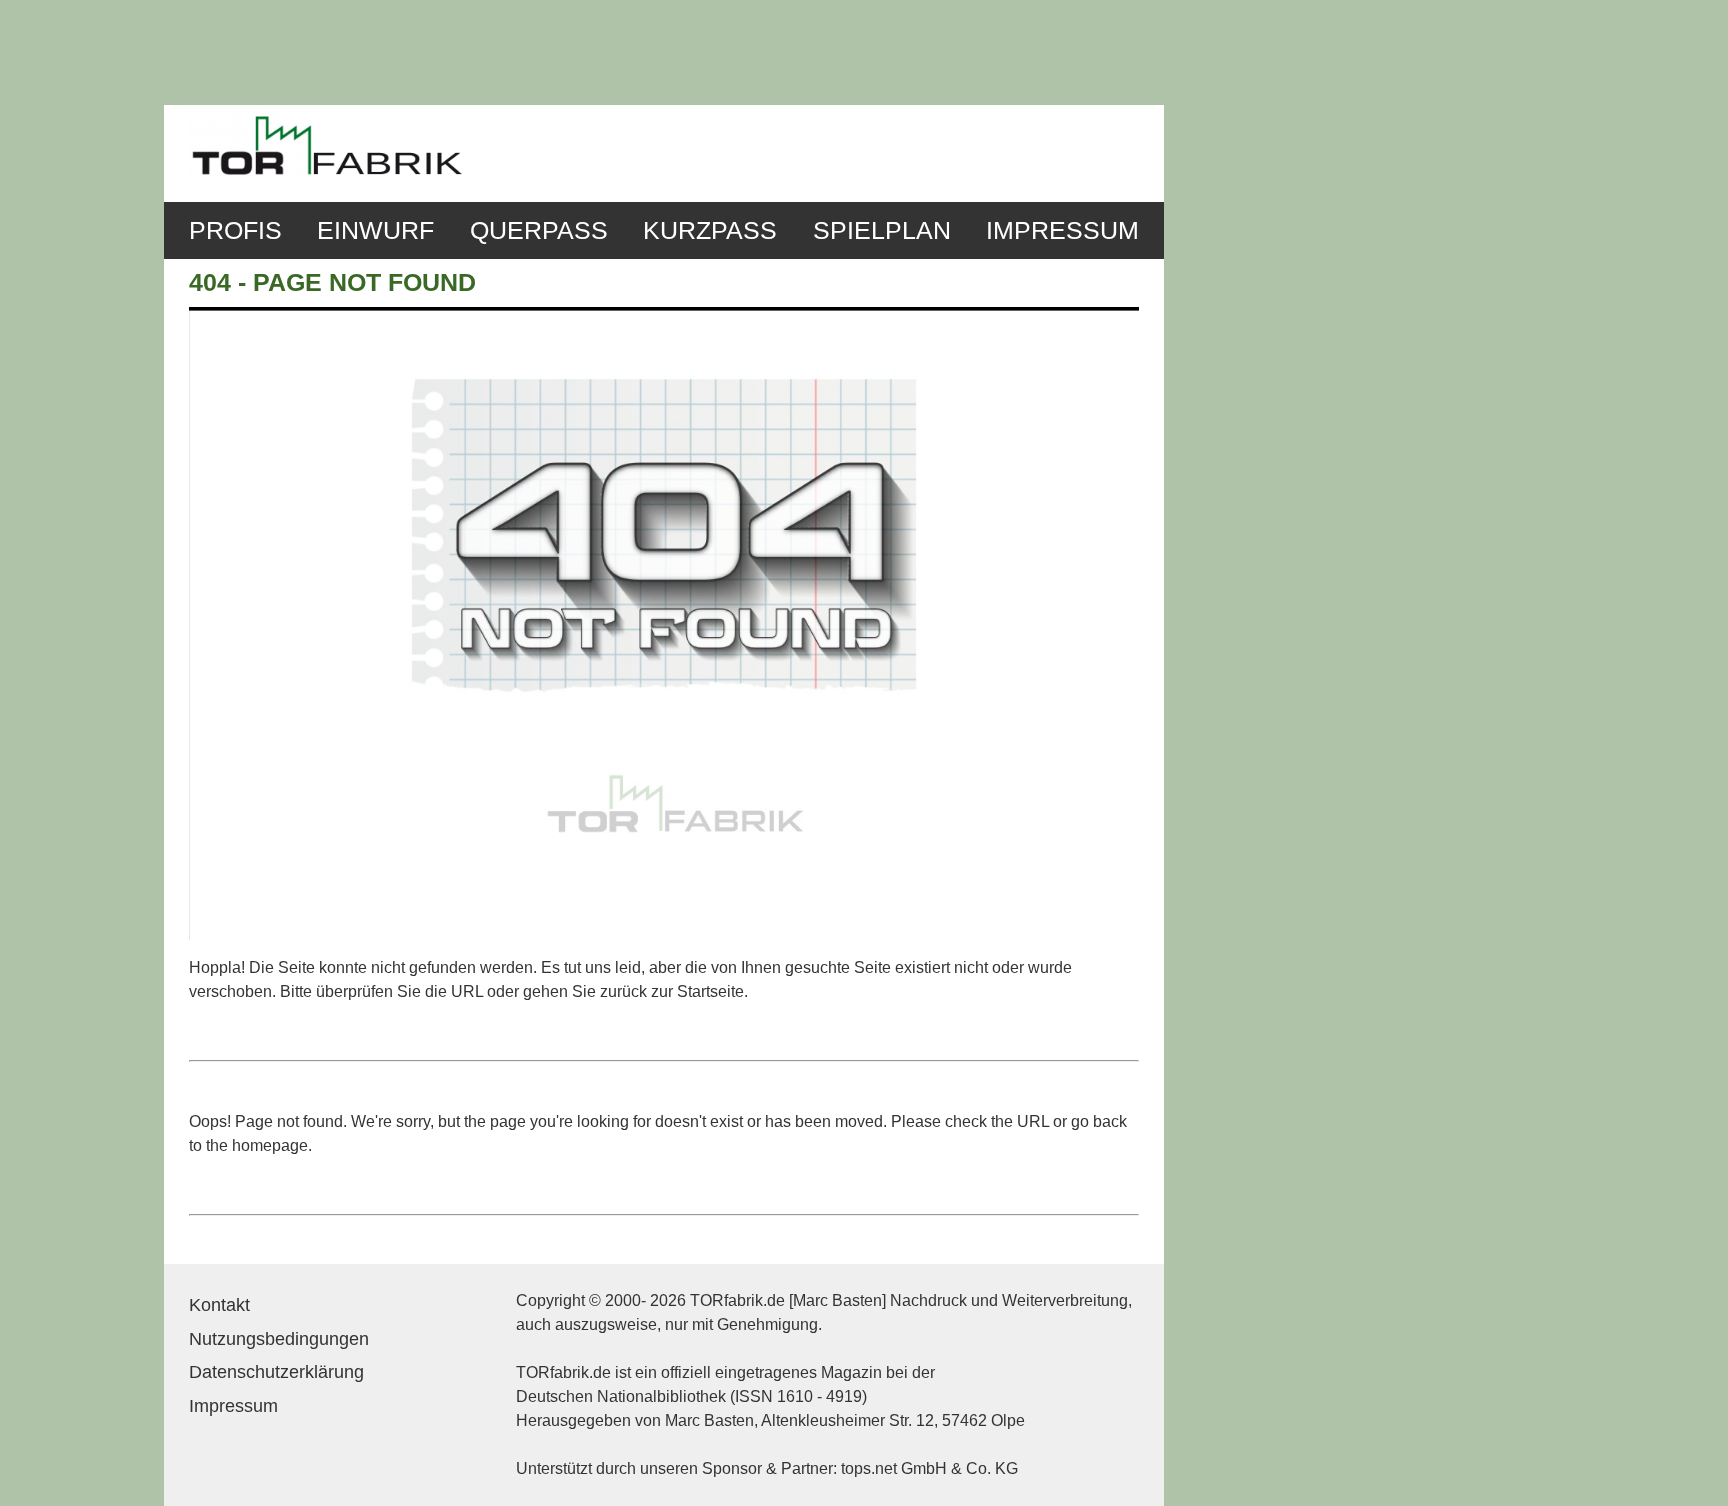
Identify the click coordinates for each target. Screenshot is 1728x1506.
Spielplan (882, 230)
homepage (270, 1145)
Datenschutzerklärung (276, 1372)
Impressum (1062, 230)
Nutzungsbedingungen (279, 1339)
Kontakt (219, 1305)
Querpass (539, 230)
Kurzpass (710, 230)
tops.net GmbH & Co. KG (929, 1468)
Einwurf (375, 230)
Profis (235, 230)
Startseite (710, 991)
